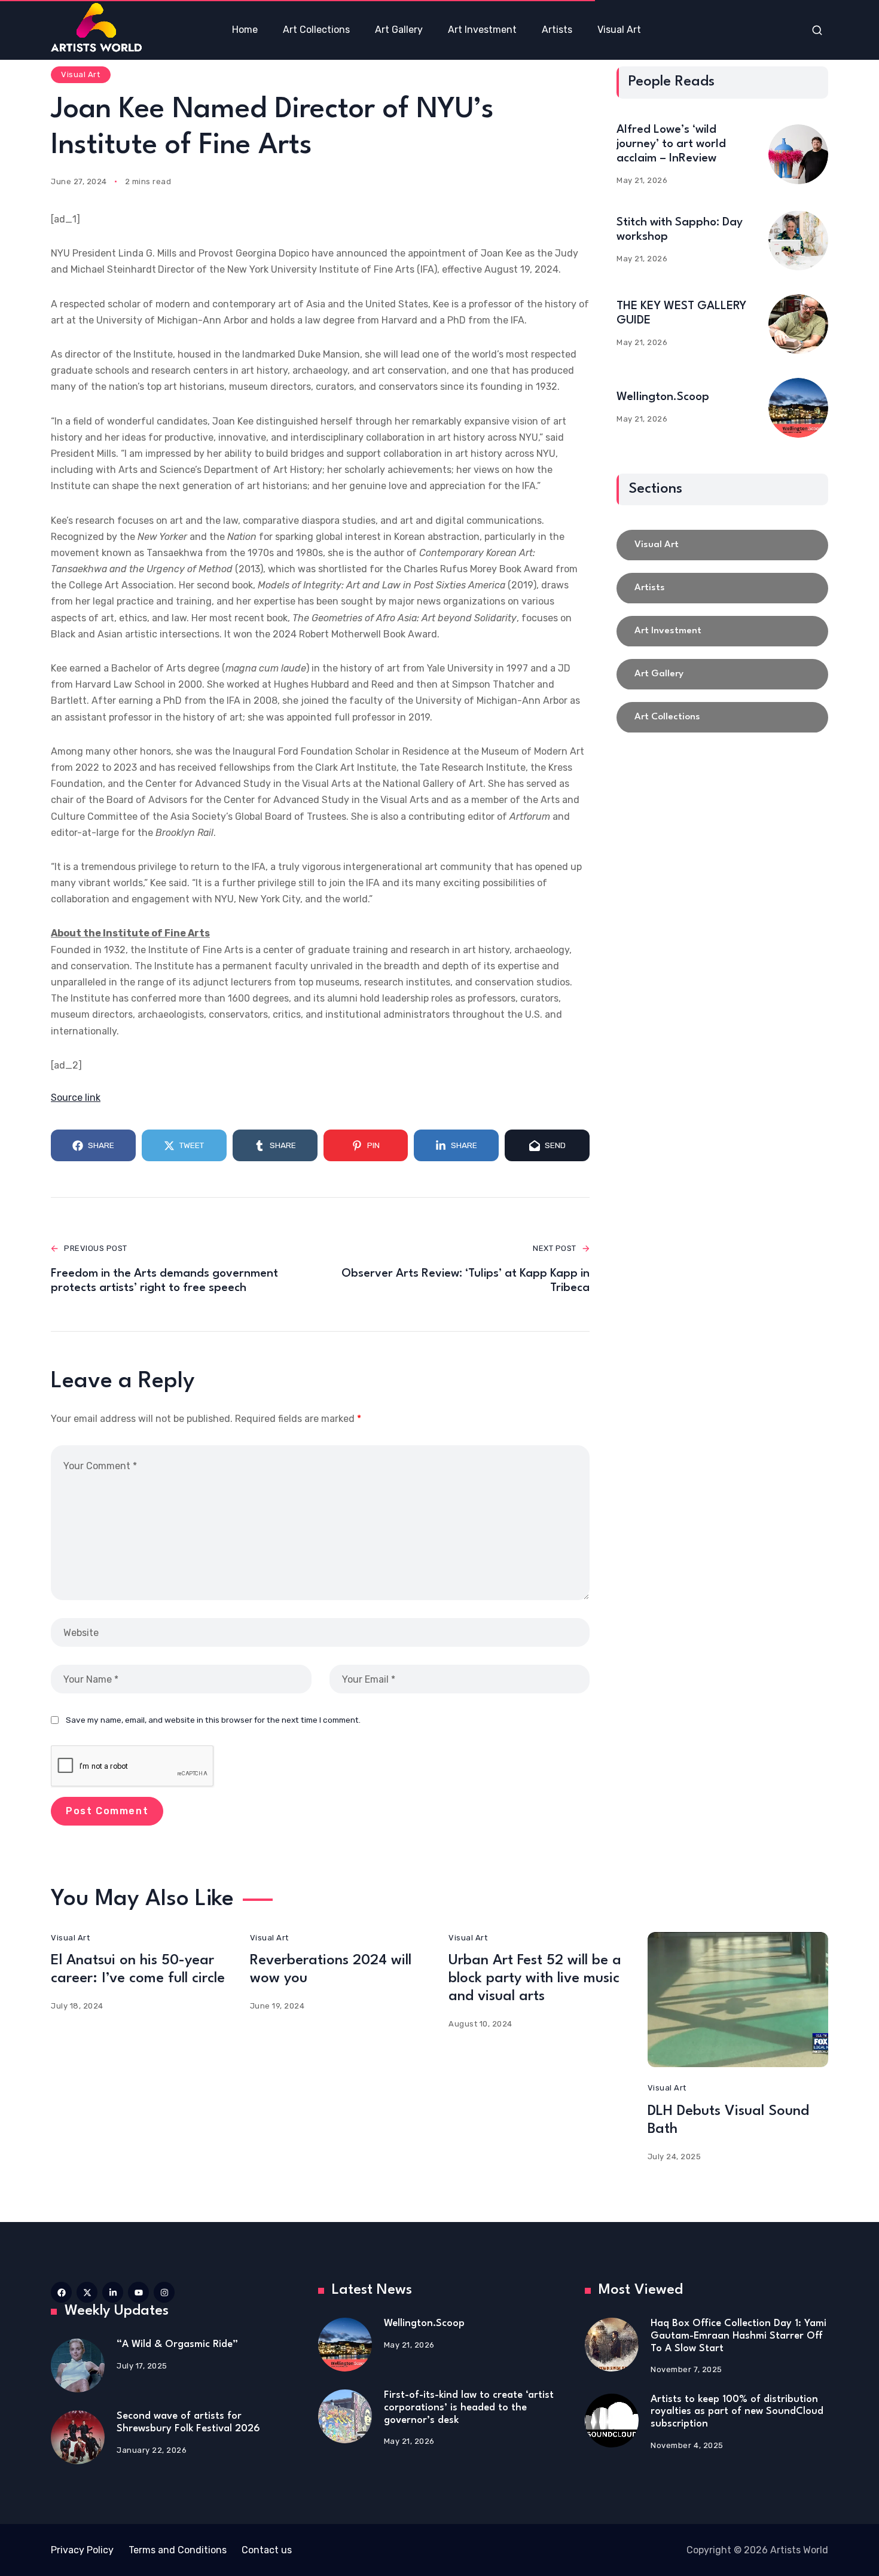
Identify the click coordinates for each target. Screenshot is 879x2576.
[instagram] (164, 2292)
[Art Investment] (722, 631)
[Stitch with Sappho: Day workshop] (798, 240)
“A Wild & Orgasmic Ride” (177, 2344)
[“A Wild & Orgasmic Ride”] (78, 2366)
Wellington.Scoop (663, 397)
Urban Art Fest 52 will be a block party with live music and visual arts (535, 1979)
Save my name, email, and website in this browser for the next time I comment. (213, 1720)
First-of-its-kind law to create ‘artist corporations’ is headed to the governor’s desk (469, 2407)
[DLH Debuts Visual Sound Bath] (738, 2000)
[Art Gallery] (722, 674)
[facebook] (61, 2292)
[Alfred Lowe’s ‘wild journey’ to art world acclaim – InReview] (798, 154)
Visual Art (80, 74)
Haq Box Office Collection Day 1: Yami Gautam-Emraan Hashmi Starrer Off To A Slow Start (738, 2336)
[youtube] (138, 2292)
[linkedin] (113, 2292)
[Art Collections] (722, 718)
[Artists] (722, 588)
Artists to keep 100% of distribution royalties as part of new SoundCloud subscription (737, 2412)
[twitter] (87, 2292)
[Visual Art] (722, 545)
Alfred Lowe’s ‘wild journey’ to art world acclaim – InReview (671, 144)
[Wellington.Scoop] (798, 408)
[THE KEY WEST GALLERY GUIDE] (798, 324)
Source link (76, 1098)
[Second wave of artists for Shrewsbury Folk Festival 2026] (78, 2437)
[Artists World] (96, 27)
